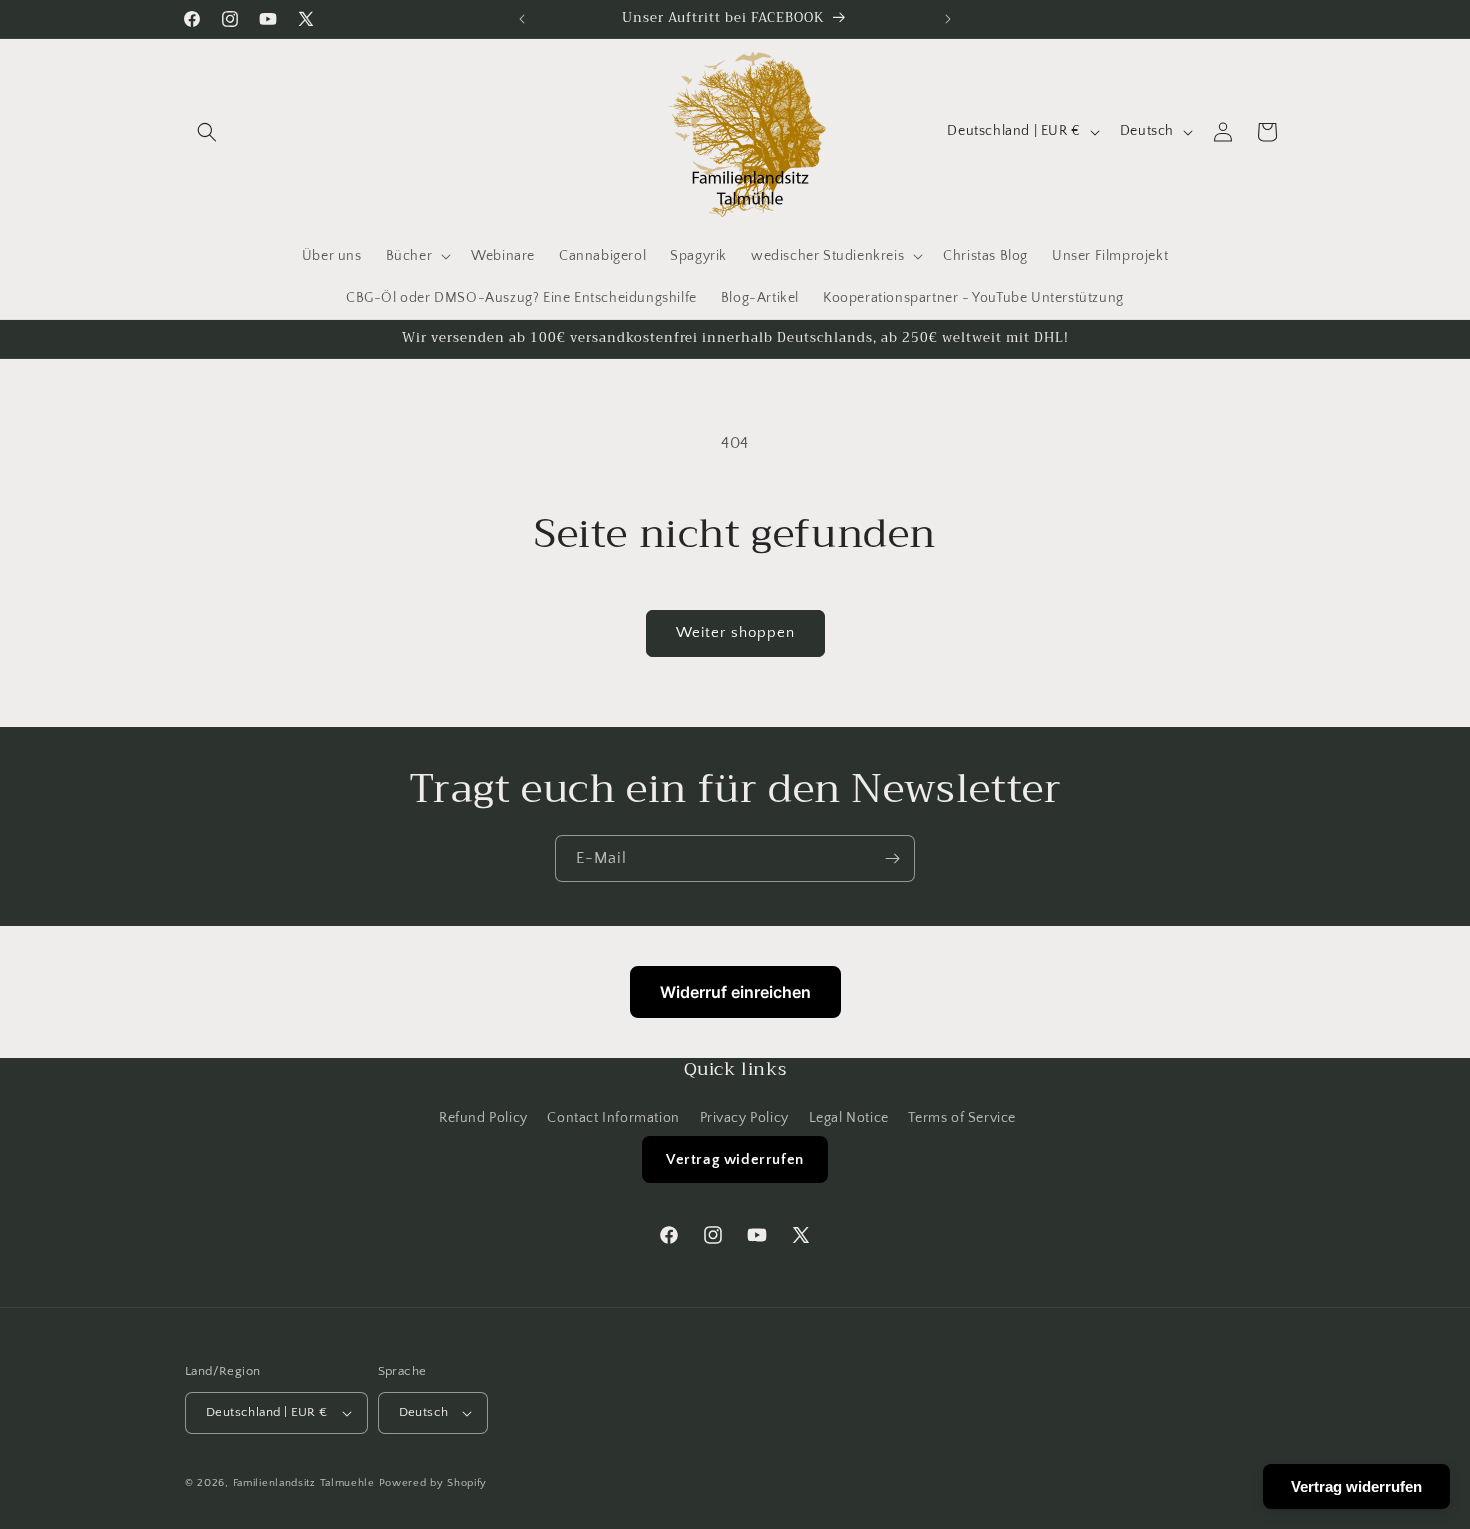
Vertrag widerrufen (735, 1159)
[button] (207, 132)
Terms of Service (962, 1118)
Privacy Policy (744, 1118)
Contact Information (613, 1118)
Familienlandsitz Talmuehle (304, 1483)
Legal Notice (849, 1118)
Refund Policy (483, 1118)
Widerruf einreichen (735, 992)
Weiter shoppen (735, 632)
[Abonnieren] (892, 858)
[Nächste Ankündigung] (948, 19)
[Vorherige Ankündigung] (522, 19)
